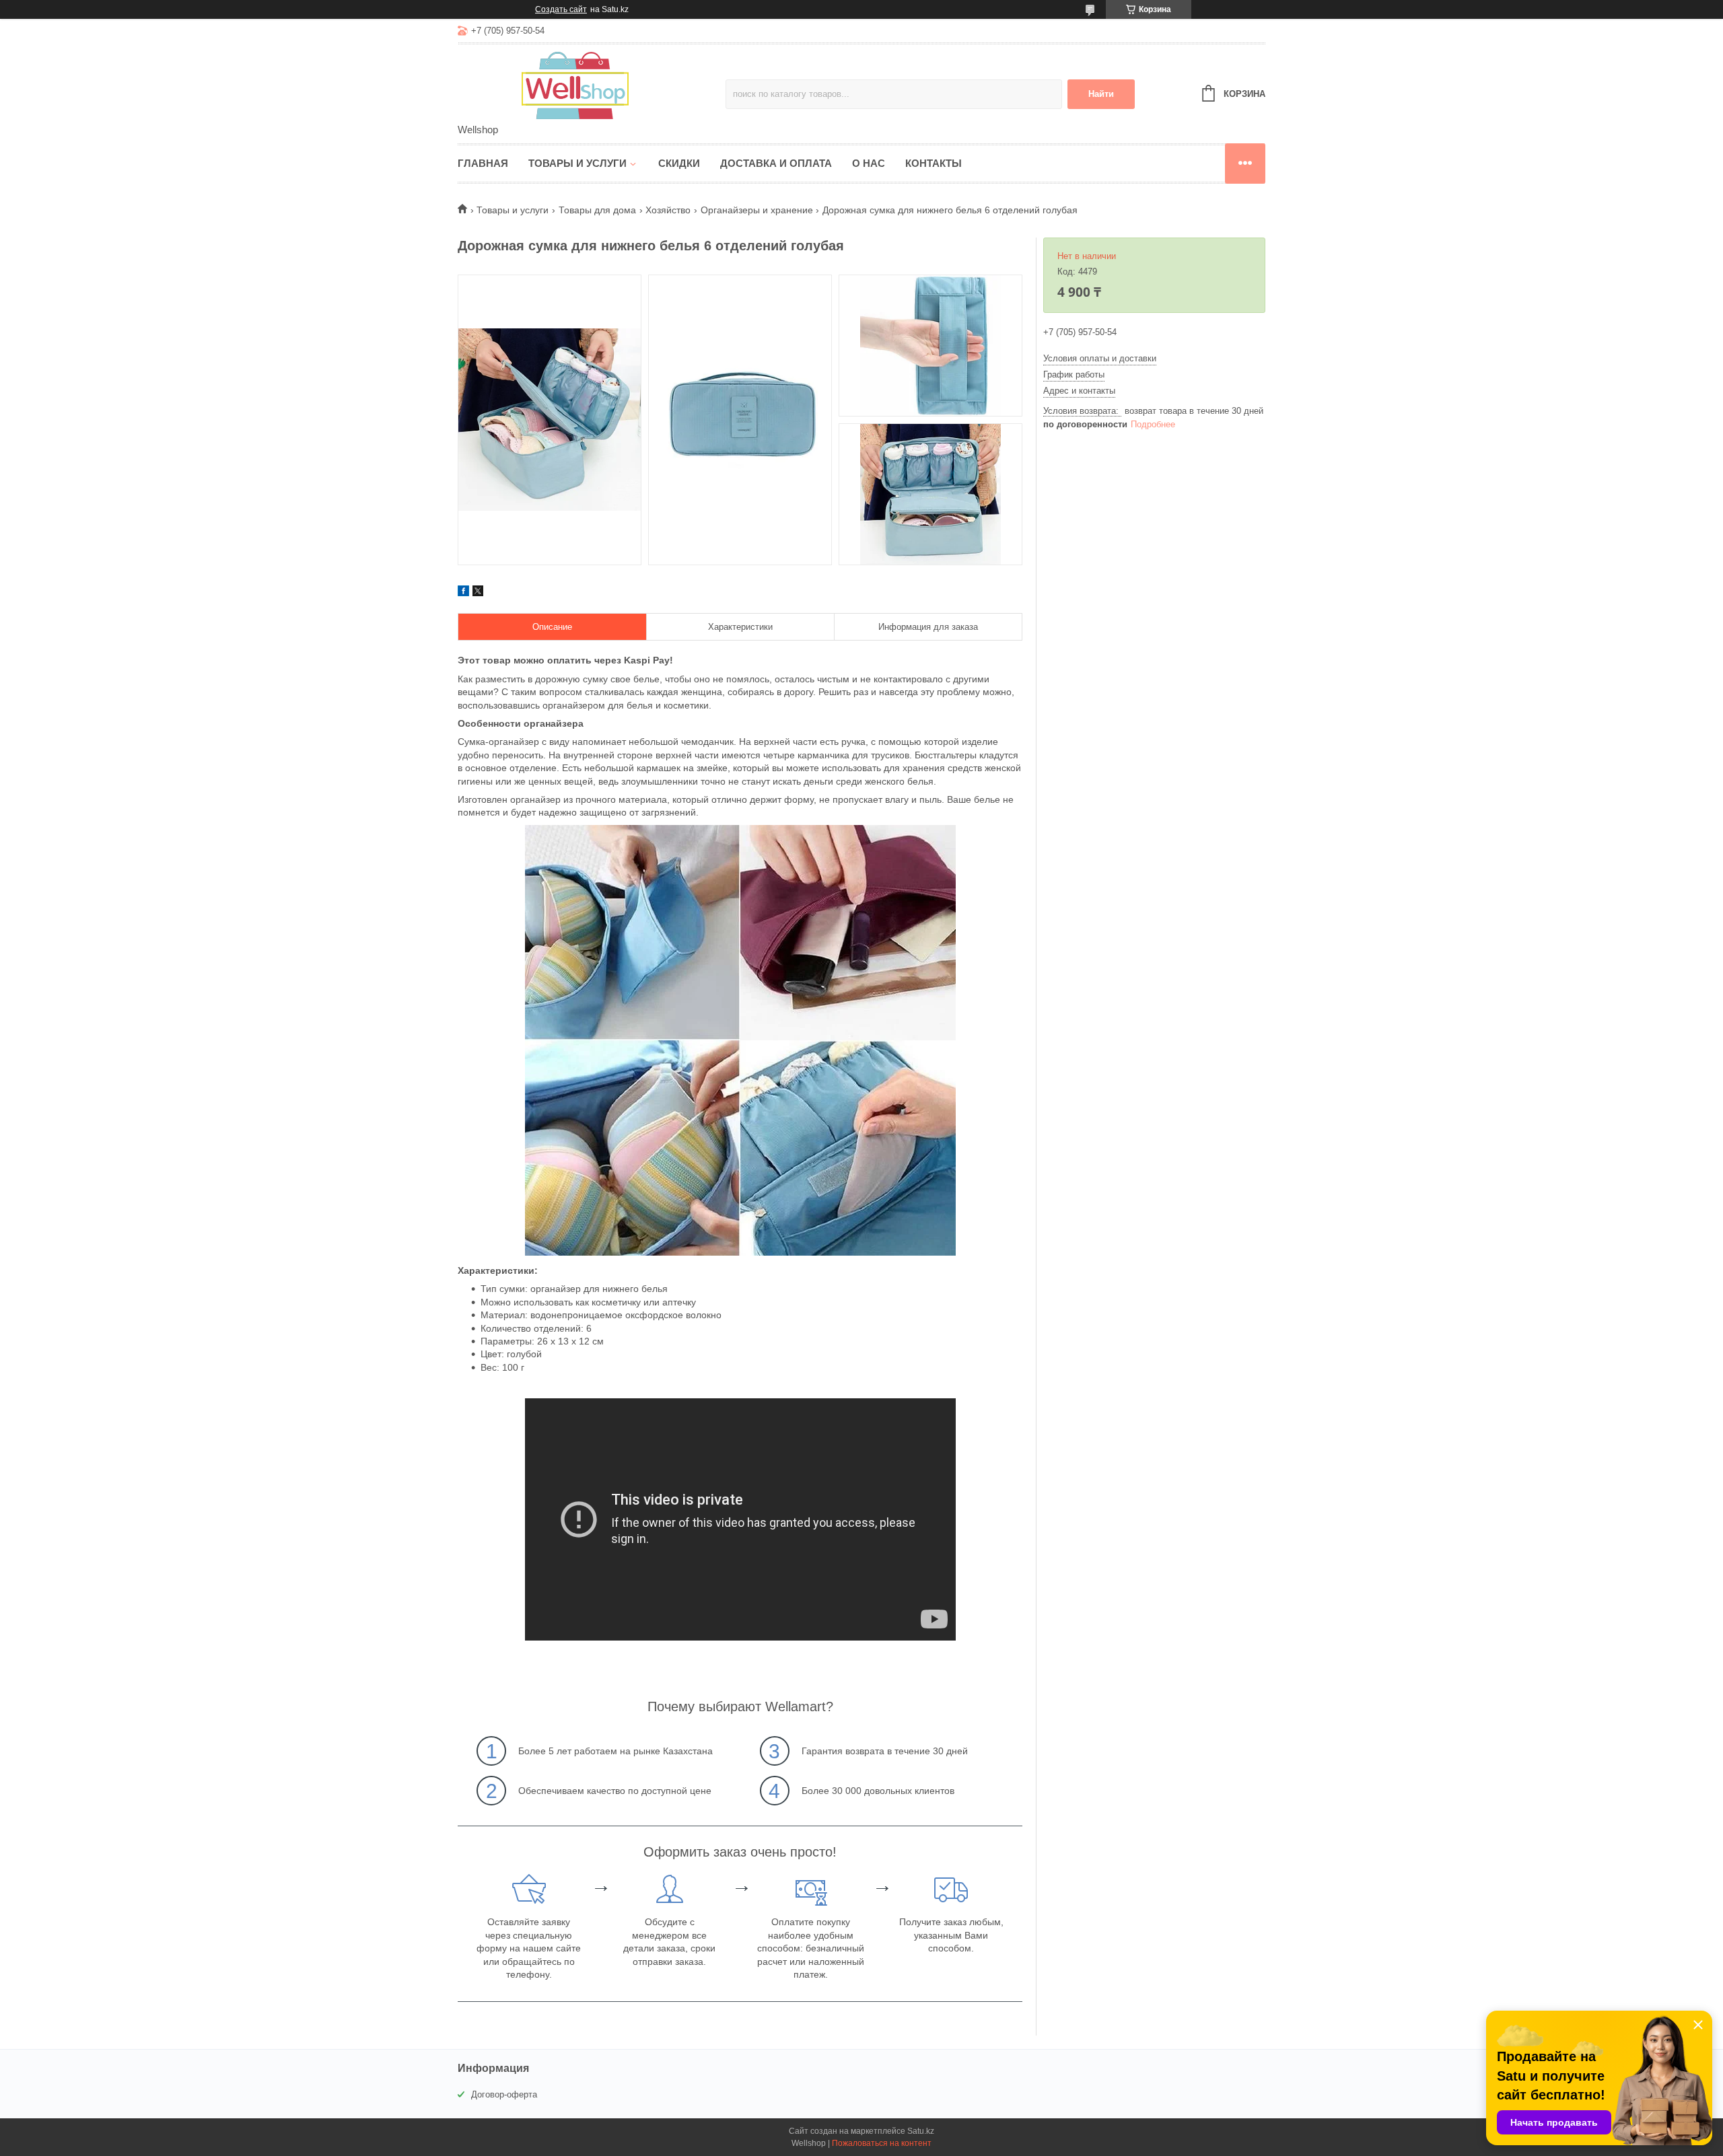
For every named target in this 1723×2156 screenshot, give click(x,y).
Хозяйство (668, 210)
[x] (478, 593)
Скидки (679, 163)
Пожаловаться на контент (882, 2143)
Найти (1101, 94)
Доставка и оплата (776, 163)
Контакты (934, 163)
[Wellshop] (575, 85)
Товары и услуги (577, 163)
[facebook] (463, 593)
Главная (483, 163)
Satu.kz (921, 2131)
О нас (869, 163)
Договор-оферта (504, 2094)
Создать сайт (561, 9)
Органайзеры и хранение (757, 210)
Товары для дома (597, 210)
